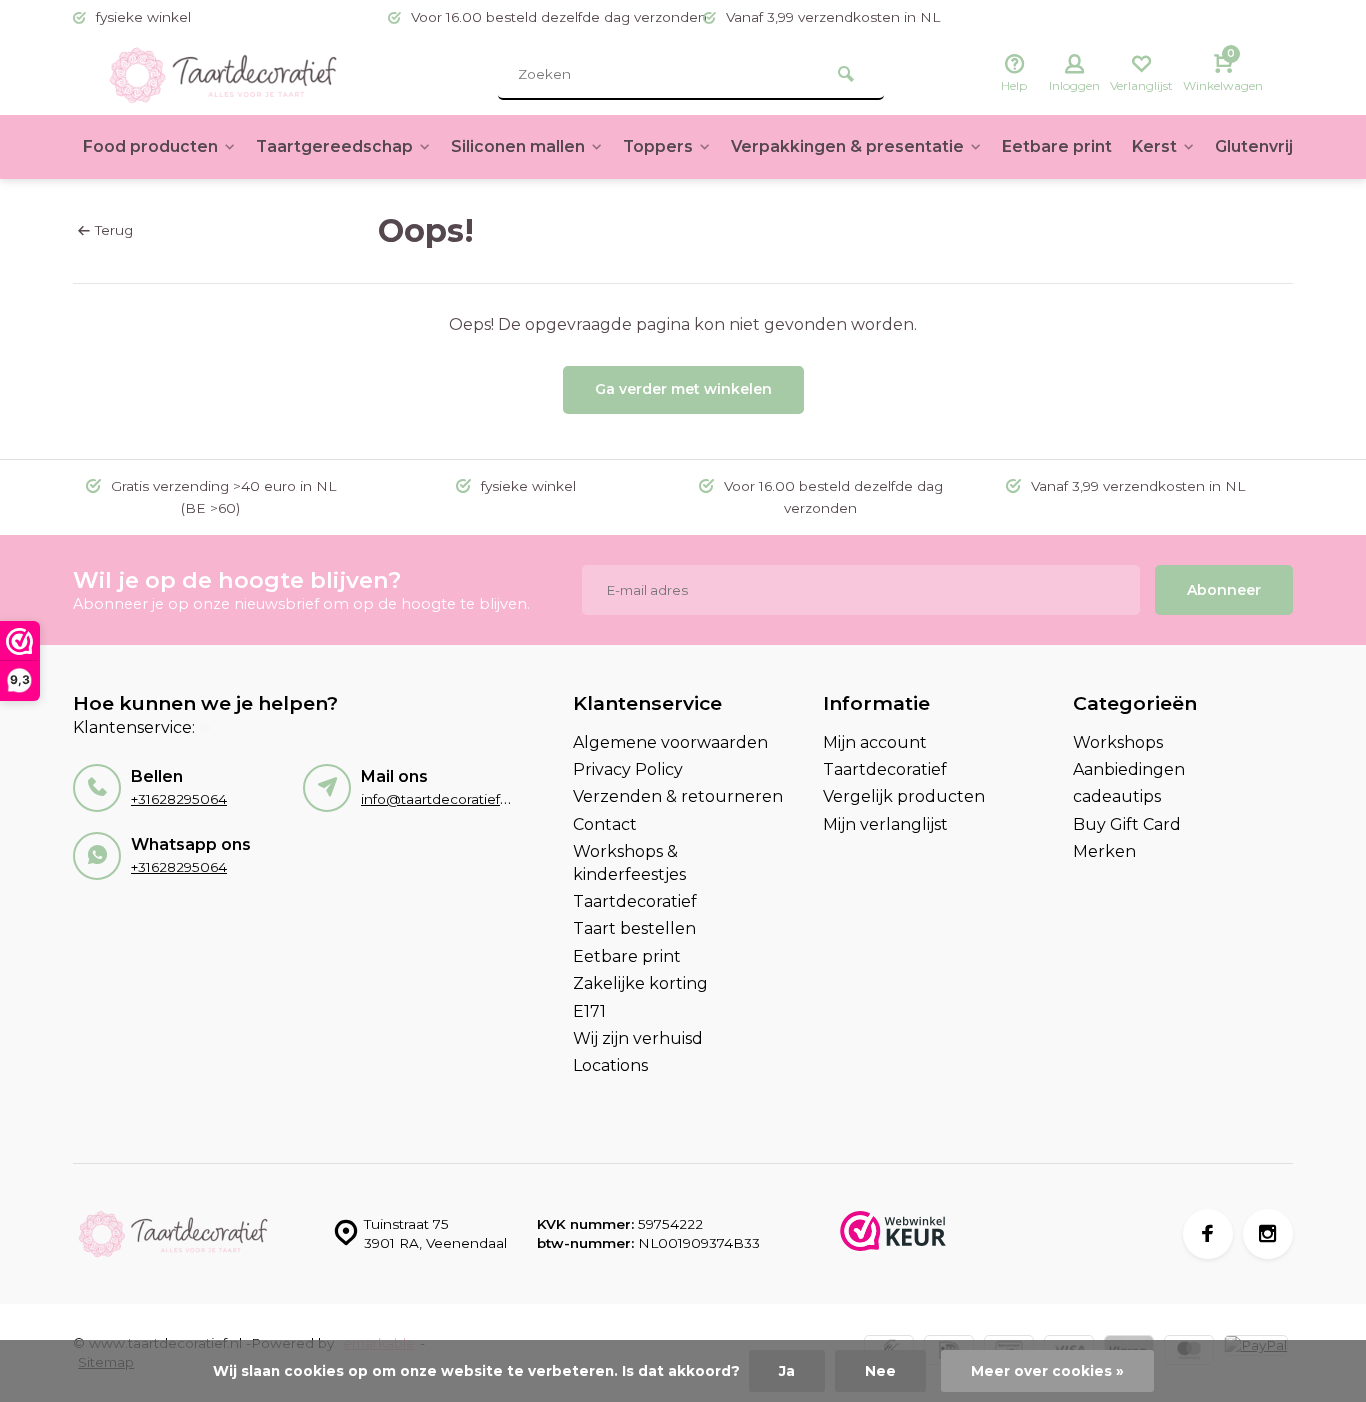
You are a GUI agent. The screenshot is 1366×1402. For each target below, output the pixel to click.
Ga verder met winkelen (683, 389)
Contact (605, 824)
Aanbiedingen (1129, 769)
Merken (1104, 851)
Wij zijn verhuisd (638, 1038)
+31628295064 (179, 799)
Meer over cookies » (1047, 1371)
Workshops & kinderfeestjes (629, 862)
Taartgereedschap (334, 146)
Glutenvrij (1254, 146)
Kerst (1154, 146)
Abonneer (1224, 590)
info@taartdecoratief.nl (438, 799)
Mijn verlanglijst (885, 824)
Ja (787, 1371)
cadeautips (1117, 796)
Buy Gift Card (1127, 824)
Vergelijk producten (904, 796)
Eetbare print (1057, 146)
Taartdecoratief (635, 901)
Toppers (658, 146)
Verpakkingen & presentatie (847, 146)
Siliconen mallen (518, 146)
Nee (880, 1371)
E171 (589, 1011)
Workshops (1118, 742)
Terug (114, 230)
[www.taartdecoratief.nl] (223, 75)
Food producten (150, 146)
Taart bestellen (634, 928)
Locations (610, 1065)
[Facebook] (1208, 1234)
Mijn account (875, 742)
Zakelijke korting (640, 983)
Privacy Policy (628, 769)
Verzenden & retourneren (678, 796)
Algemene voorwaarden (670, 742)
